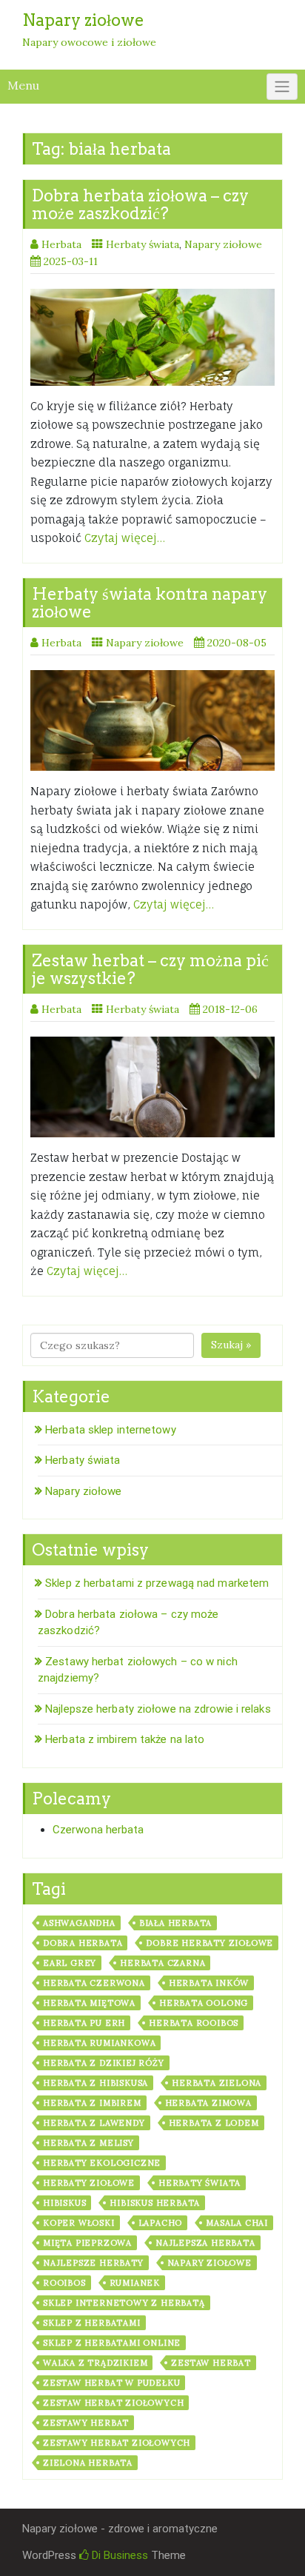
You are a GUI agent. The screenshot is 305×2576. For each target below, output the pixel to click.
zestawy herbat (86, 2423)
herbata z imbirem (92, 2103)
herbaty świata (200, 2183)
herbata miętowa (89, 2003)
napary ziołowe (210, 2263)
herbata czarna (162, 1963)
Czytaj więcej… (125, 538)
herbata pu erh (84, 2023)
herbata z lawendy (94, 2123)
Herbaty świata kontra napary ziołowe (150, 603)
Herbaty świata (143, 244)
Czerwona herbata (98, 1830)
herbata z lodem (214, 2123)
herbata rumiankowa (99, 2043)
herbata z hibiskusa (95, 2083)
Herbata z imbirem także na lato (125, 1739)
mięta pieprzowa (87, 2243)
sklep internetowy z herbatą (124, 2303)
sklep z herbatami (92, 2323)
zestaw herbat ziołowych (113, 2403)
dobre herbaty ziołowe (210, 1943)
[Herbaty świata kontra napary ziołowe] (152, 720)
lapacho (161, 2223)
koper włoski (79, 2223)
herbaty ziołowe (89, 2183)
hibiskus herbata (155, 2203)
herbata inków (209, 1983)
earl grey (70, 1963)
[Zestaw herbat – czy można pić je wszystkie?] (152, 1087)
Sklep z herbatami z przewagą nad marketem (157, 1583)
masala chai (237, 2223)
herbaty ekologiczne (102, 2163)
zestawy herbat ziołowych (117, 2443)
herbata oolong (204, 2003)
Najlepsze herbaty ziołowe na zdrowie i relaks (158, 1709)
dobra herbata (83, 1943)
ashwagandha (79, 1923)
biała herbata (175, 1923)
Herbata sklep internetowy (111, 1430)
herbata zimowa (208, 2103)
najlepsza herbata (205, 2243)
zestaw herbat (211, 2363)
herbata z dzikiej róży (104, 2063)
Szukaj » (231, 1345)
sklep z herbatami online (112, 2343)
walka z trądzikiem (95, 2363)
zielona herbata (88, 2463)
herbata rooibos (194, 2023)
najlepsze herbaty (93, 2263)
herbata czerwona (94, 1983)
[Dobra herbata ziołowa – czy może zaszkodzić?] (152, 337)
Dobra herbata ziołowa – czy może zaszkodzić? (140, 204)
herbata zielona (217, 2083)
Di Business (118, 2555)
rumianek (135, 2283)
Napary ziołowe (223, 244)
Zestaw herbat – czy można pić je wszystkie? (150, 969)
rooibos (64, 2283)
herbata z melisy (88, 2143)
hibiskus (64, 2203)
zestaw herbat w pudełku (111, 2383)
